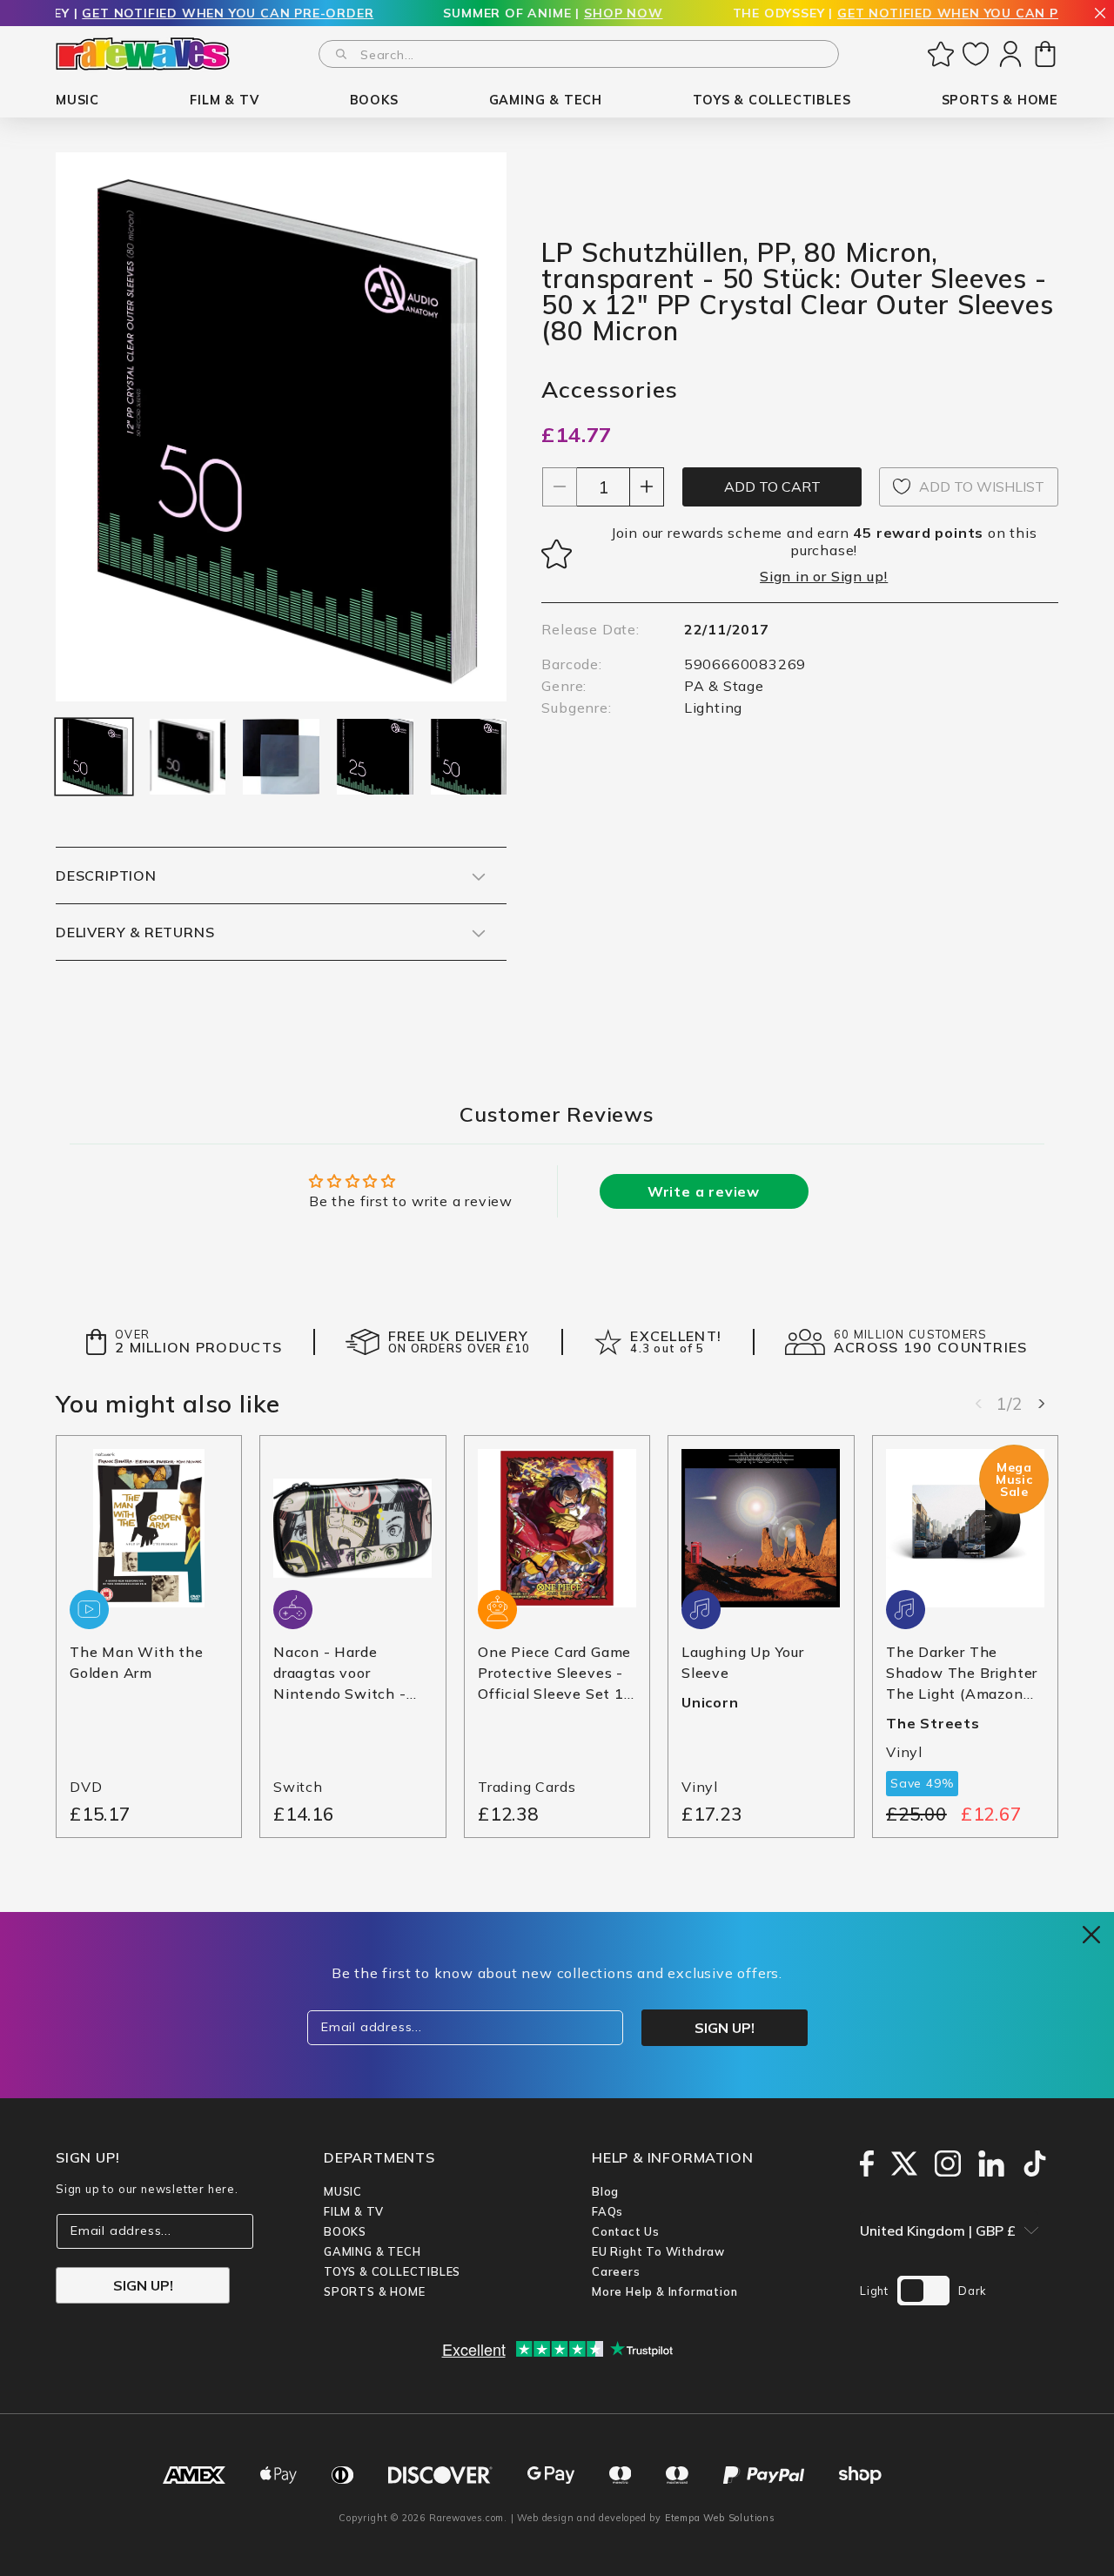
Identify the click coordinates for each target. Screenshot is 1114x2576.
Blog (605, 2191)
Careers (616, 2271)
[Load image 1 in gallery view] (94, 757)
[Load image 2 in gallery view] (188, 757)
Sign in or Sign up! (824, 576)
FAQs (607, 2211)
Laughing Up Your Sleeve (743, 1663)
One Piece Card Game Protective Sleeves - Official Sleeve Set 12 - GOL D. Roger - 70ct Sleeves (556, 1674)
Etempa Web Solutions (720, 2518)
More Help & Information (664, 2291)
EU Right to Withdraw (658, 2251)
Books (345, 2231)
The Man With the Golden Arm (137, 1663)
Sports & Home (374, 2291)
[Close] (1100, 14)
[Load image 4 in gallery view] (375, 757)
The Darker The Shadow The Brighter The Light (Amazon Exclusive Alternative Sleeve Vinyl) (962, 1674)
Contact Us (626, 2231)
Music (343, 2191)
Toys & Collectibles (392, 2271)
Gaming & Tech (372, 2251)
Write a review (704, 1191)
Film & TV (354, 2211)
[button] (77, 101)
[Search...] (341, 54)
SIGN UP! (143, 2285)
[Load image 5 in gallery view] (469, 757)
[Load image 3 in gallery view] (281, 757)
